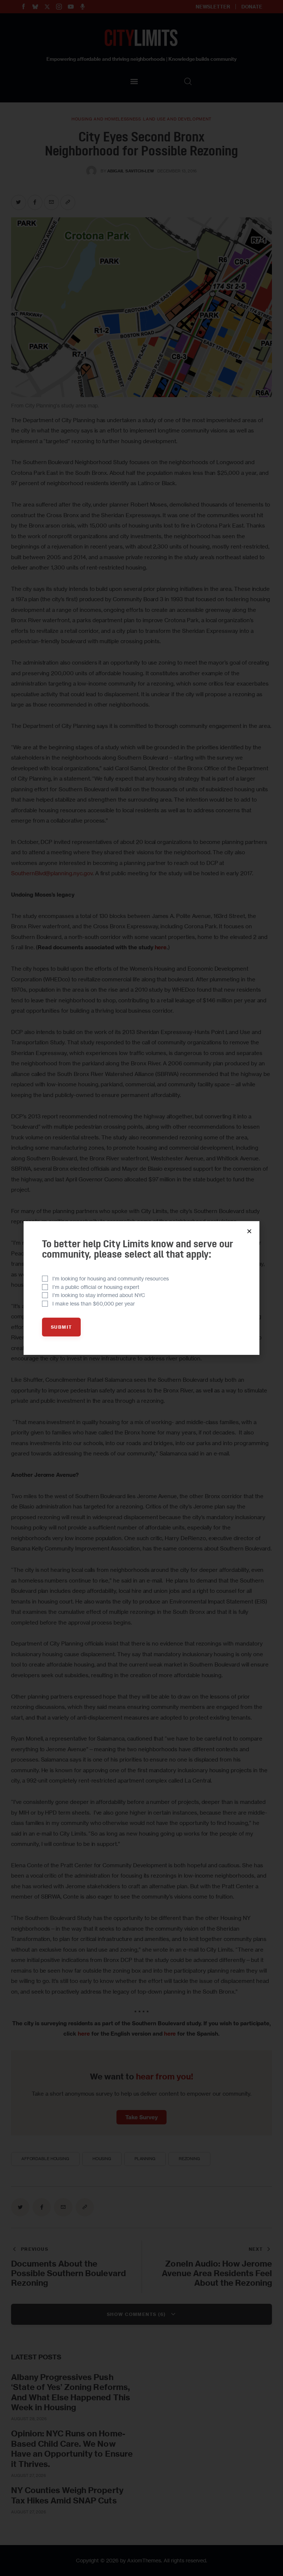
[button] (249, 1231)
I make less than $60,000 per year (94, 1303)
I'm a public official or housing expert (96, 1287)
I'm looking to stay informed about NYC (99, 1295)
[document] (141, 1288)
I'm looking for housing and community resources (111, 1278)
